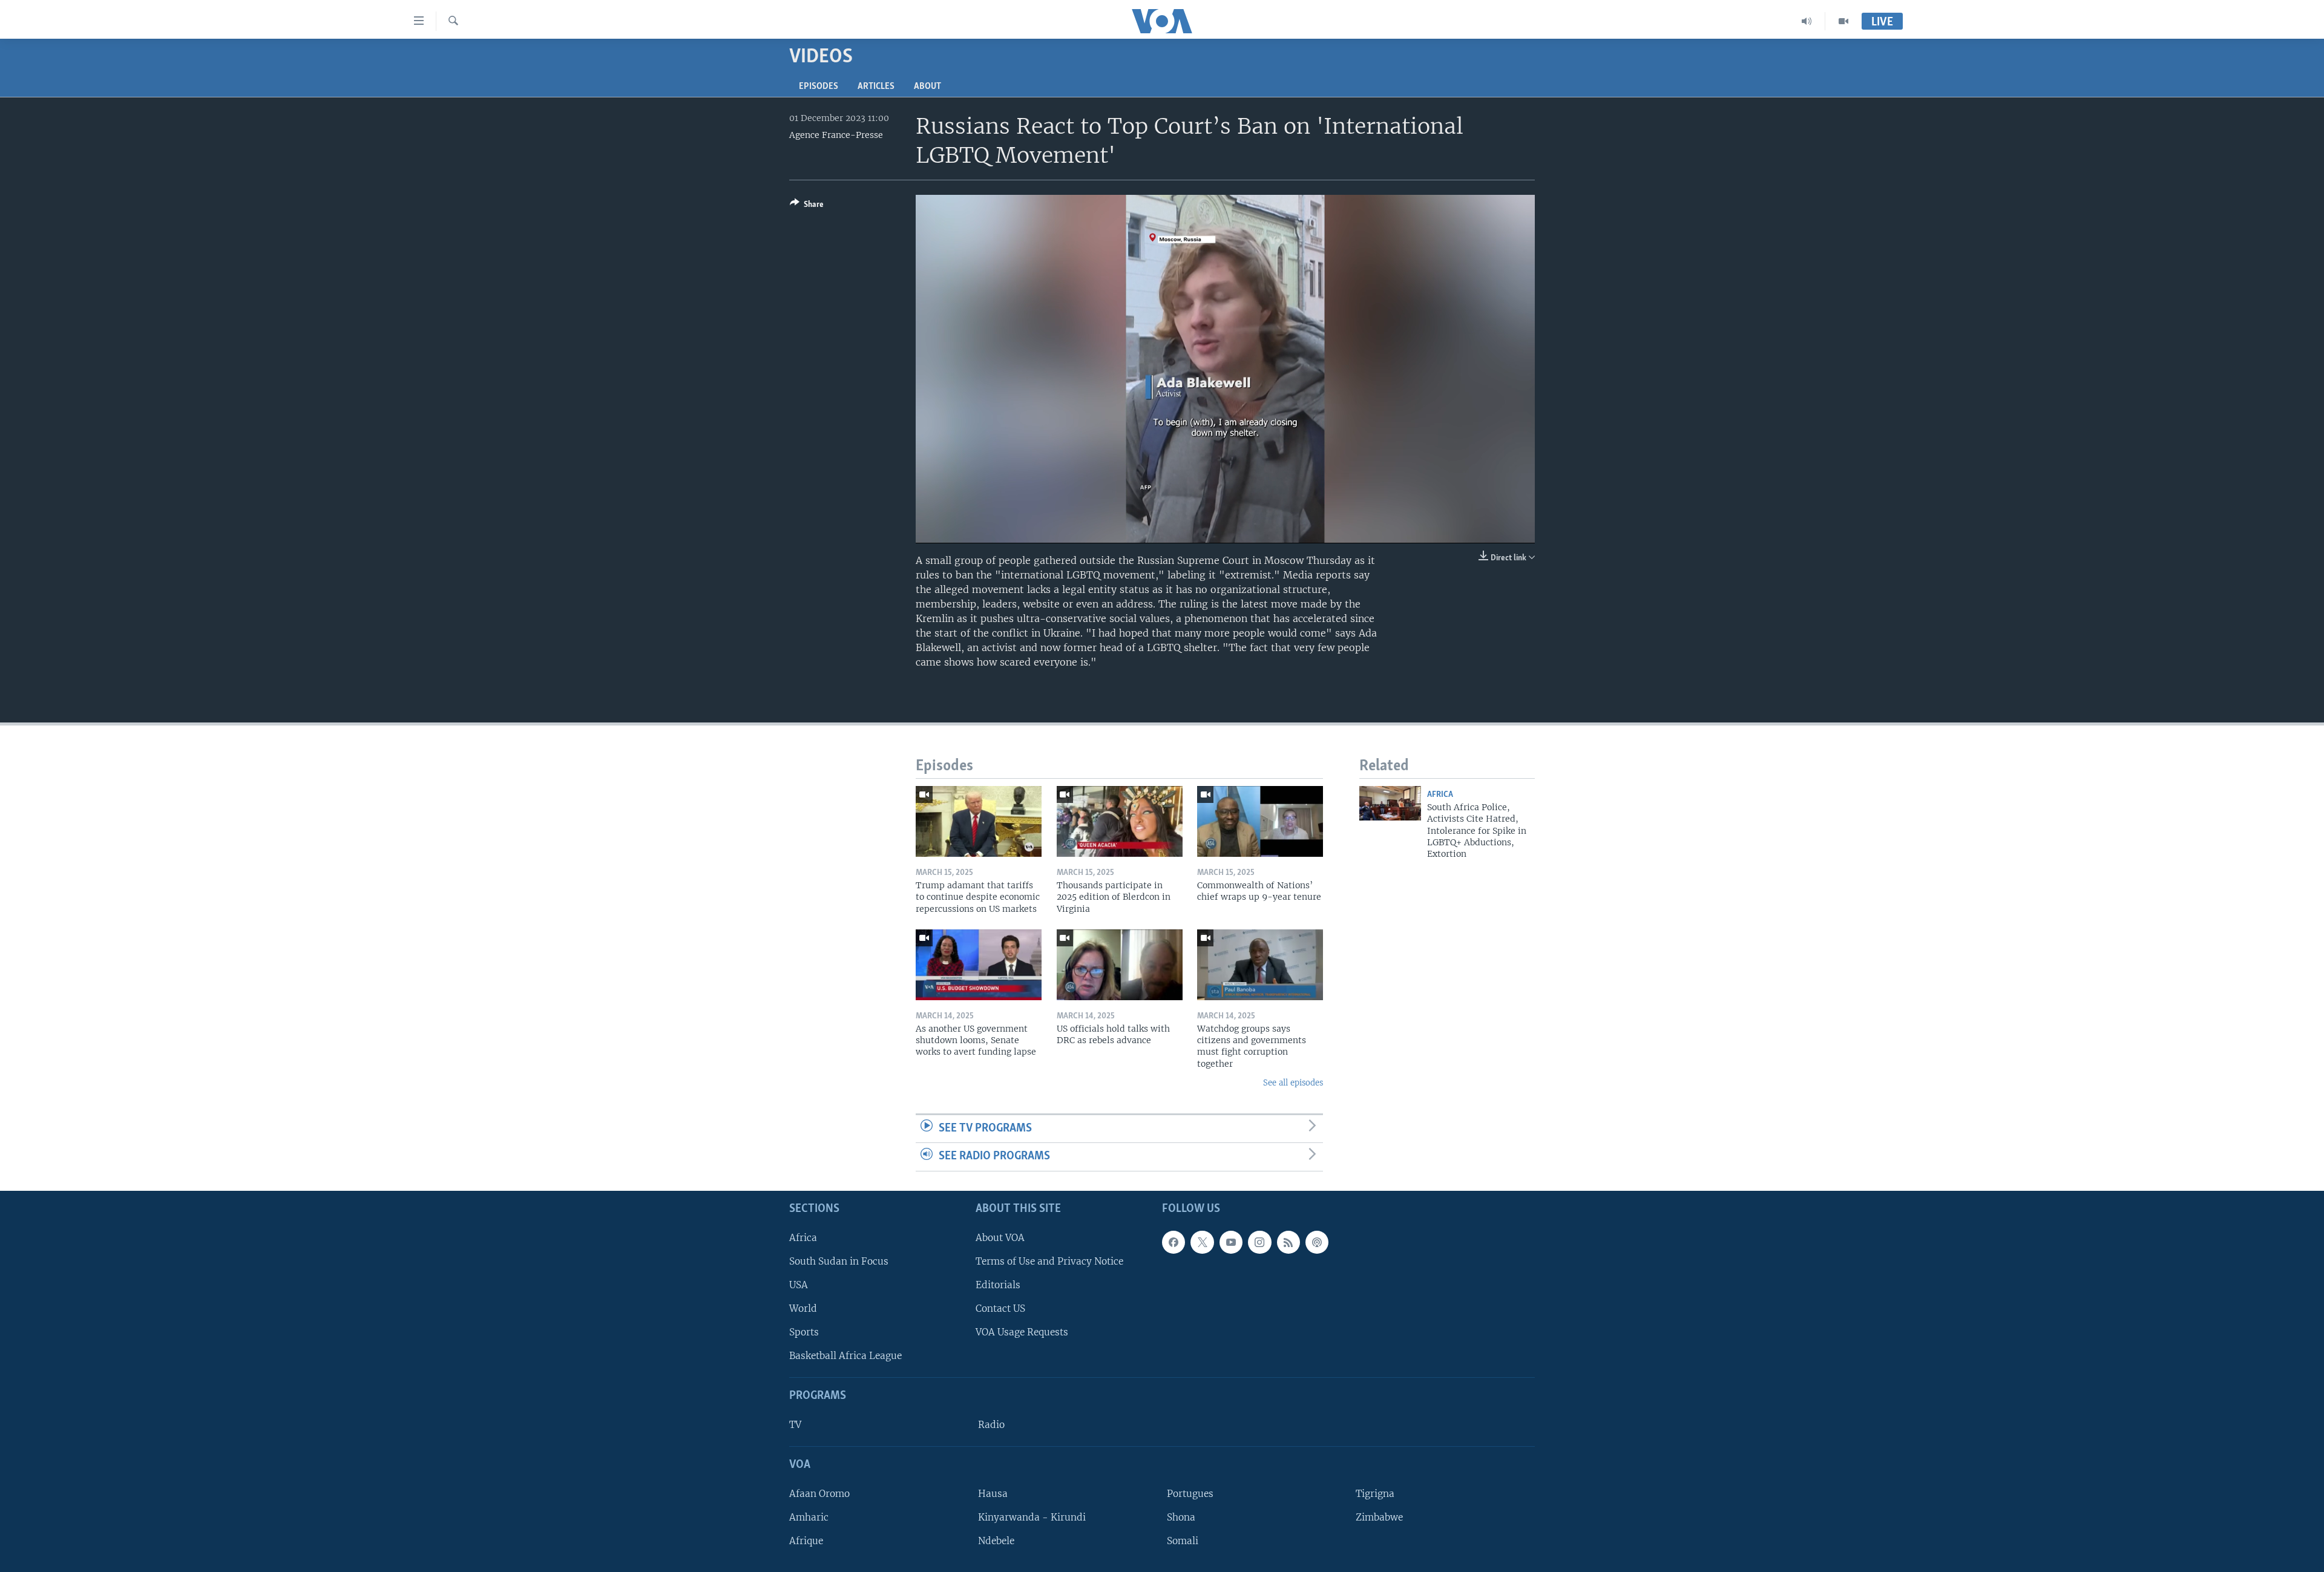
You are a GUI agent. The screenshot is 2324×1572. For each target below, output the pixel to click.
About (927, 87)
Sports (804, 1332)
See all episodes (1293, 1083)
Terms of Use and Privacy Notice (1049, 1261)
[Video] (1843, 21)
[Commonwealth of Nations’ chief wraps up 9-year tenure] (1260, 821)
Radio (991, 1425)
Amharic (809, 1517)
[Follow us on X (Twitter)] (1202, 1242)
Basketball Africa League (845, 1356)
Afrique (806, 1541)
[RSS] (1288, 1242)
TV (795, 1425)
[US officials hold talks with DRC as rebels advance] (1120, 965)
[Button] (807, 206)
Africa (1440, 795)
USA (799, 1285)
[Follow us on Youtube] (1231, 1242)
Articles (876, 87)
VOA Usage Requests (1022, 1332)
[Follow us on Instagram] (1259, 1242)
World (803, 1308)
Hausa (993, 1494)
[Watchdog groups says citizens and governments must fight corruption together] (1260, 965)
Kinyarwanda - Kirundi (1032, 1517)
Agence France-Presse (836, 135)
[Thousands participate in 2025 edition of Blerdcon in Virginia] (1120, 821)
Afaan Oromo (819, 1494)
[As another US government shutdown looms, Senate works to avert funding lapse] (979, 965)
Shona (1181, 1517)
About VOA (1000, 1238)
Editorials (998, 1285)
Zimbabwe (1379, 1517)
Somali (1183, 1541)
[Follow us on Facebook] (1173, 1242)
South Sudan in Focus (839, 1261)
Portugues (1190, 1494)
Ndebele (996, 1541)
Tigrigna (1375, 1494)
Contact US (1000, 1308)
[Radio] (1807, 21)
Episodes (819, 87)
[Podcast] (1317, 1242)
